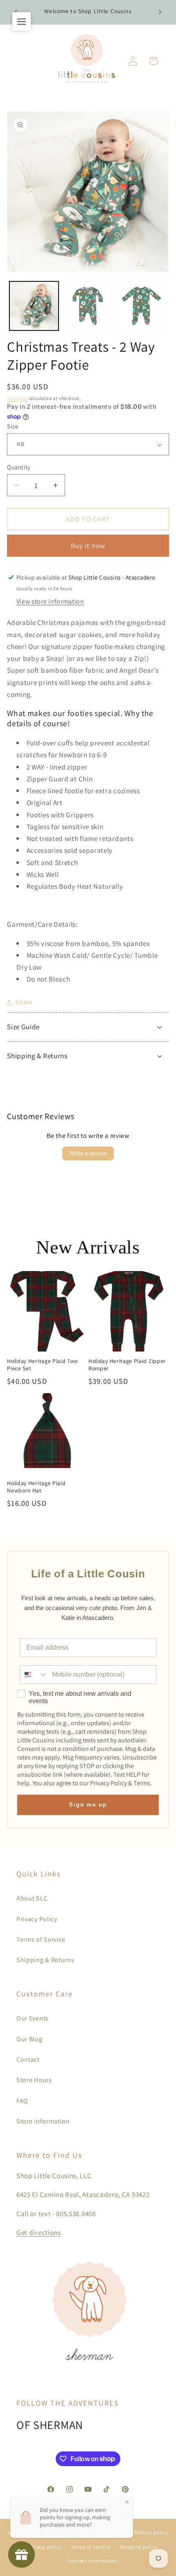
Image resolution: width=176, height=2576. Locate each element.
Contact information (92, 2561)
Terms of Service (41, 1939)
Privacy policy (44, 2547)
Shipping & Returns (45, 1960)
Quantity (19, 467)
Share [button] (24, 1002)
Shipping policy (139, 2547)
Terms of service (91, 2547)
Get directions (39, 2232)
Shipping (17, 398)
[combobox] (34, 1675)
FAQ (22, 2101)
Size (12, 426)
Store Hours (34, 2080)
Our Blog (29, 2039)
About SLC (32, 1898)
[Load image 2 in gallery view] (88, 306)
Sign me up (88, 1805)
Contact (28, 2060)
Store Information (43, 2121)
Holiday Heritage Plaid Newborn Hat (36, 1487)
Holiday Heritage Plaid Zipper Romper (127, 1365)
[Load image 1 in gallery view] (34, 306)
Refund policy (151, 2533)
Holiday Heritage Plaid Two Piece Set (42, 1365)
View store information (50, 601)
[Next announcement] (160, 12)
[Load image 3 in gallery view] (142, 306)
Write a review (88, 1153)
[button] (154, 61)
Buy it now (88, 545)
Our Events (33, 2018)
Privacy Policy (37, 1919)
